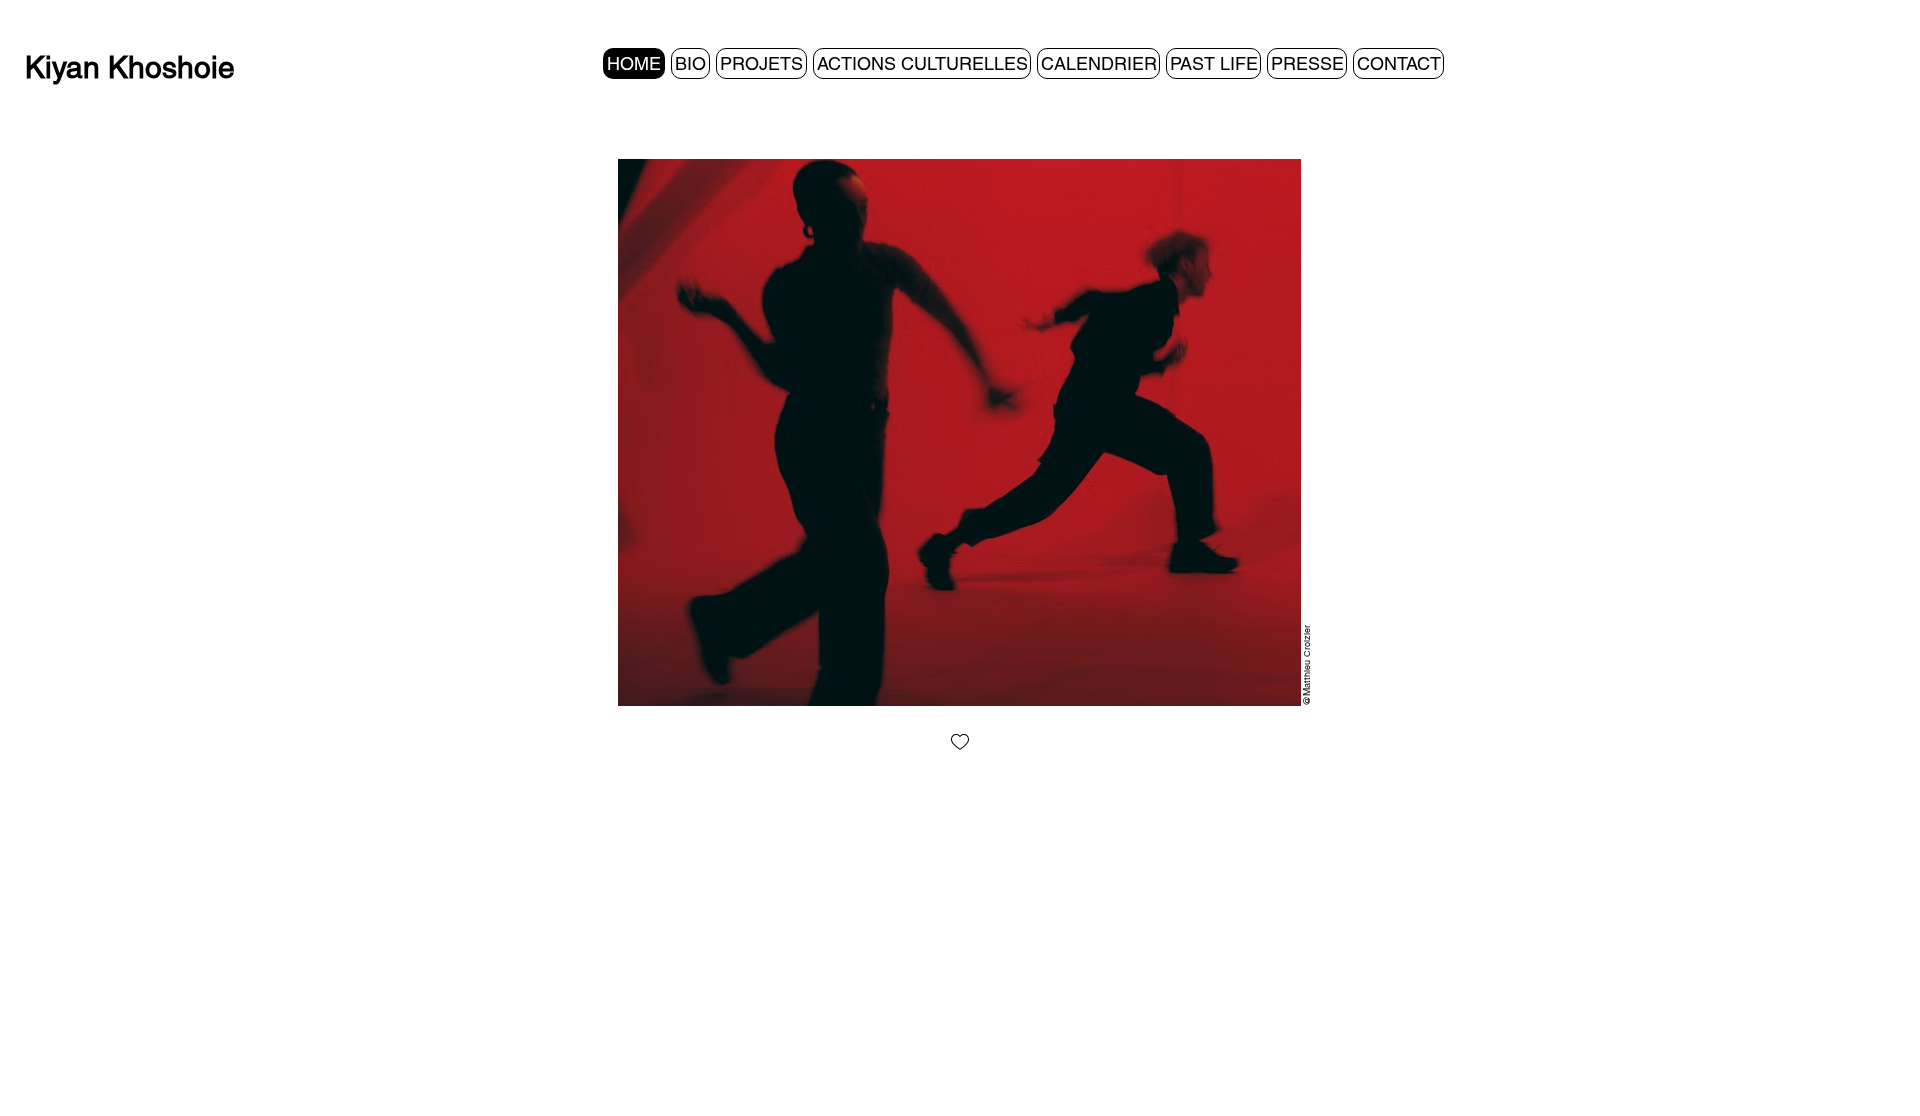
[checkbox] (960, 743)
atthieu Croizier (1307, 656)
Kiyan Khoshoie (130, 67)
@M (1306, 697)
